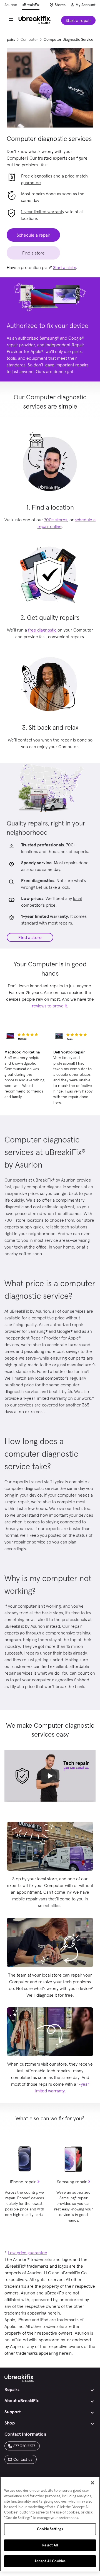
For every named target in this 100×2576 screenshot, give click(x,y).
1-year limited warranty (42, 212)
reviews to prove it (49, 1006)
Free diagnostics (37, 176)
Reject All (50, 2545)
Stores (60, 5)
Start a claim (65, 267)
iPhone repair (23, 2182)
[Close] (92, 2483)
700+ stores (56, 520)
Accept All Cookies (50, 2561)
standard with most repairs (47, 923)
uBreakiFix (31, 5)
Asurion (11, 5)
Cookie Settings (50, 2529)
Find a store (30, 937)
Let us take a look (53, 887)
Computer (29, 39)
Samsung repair (72, 2182)
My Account (86, 5)
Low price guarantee (27, 2253)
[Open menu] (11, 20)
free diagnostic (42, 630)
